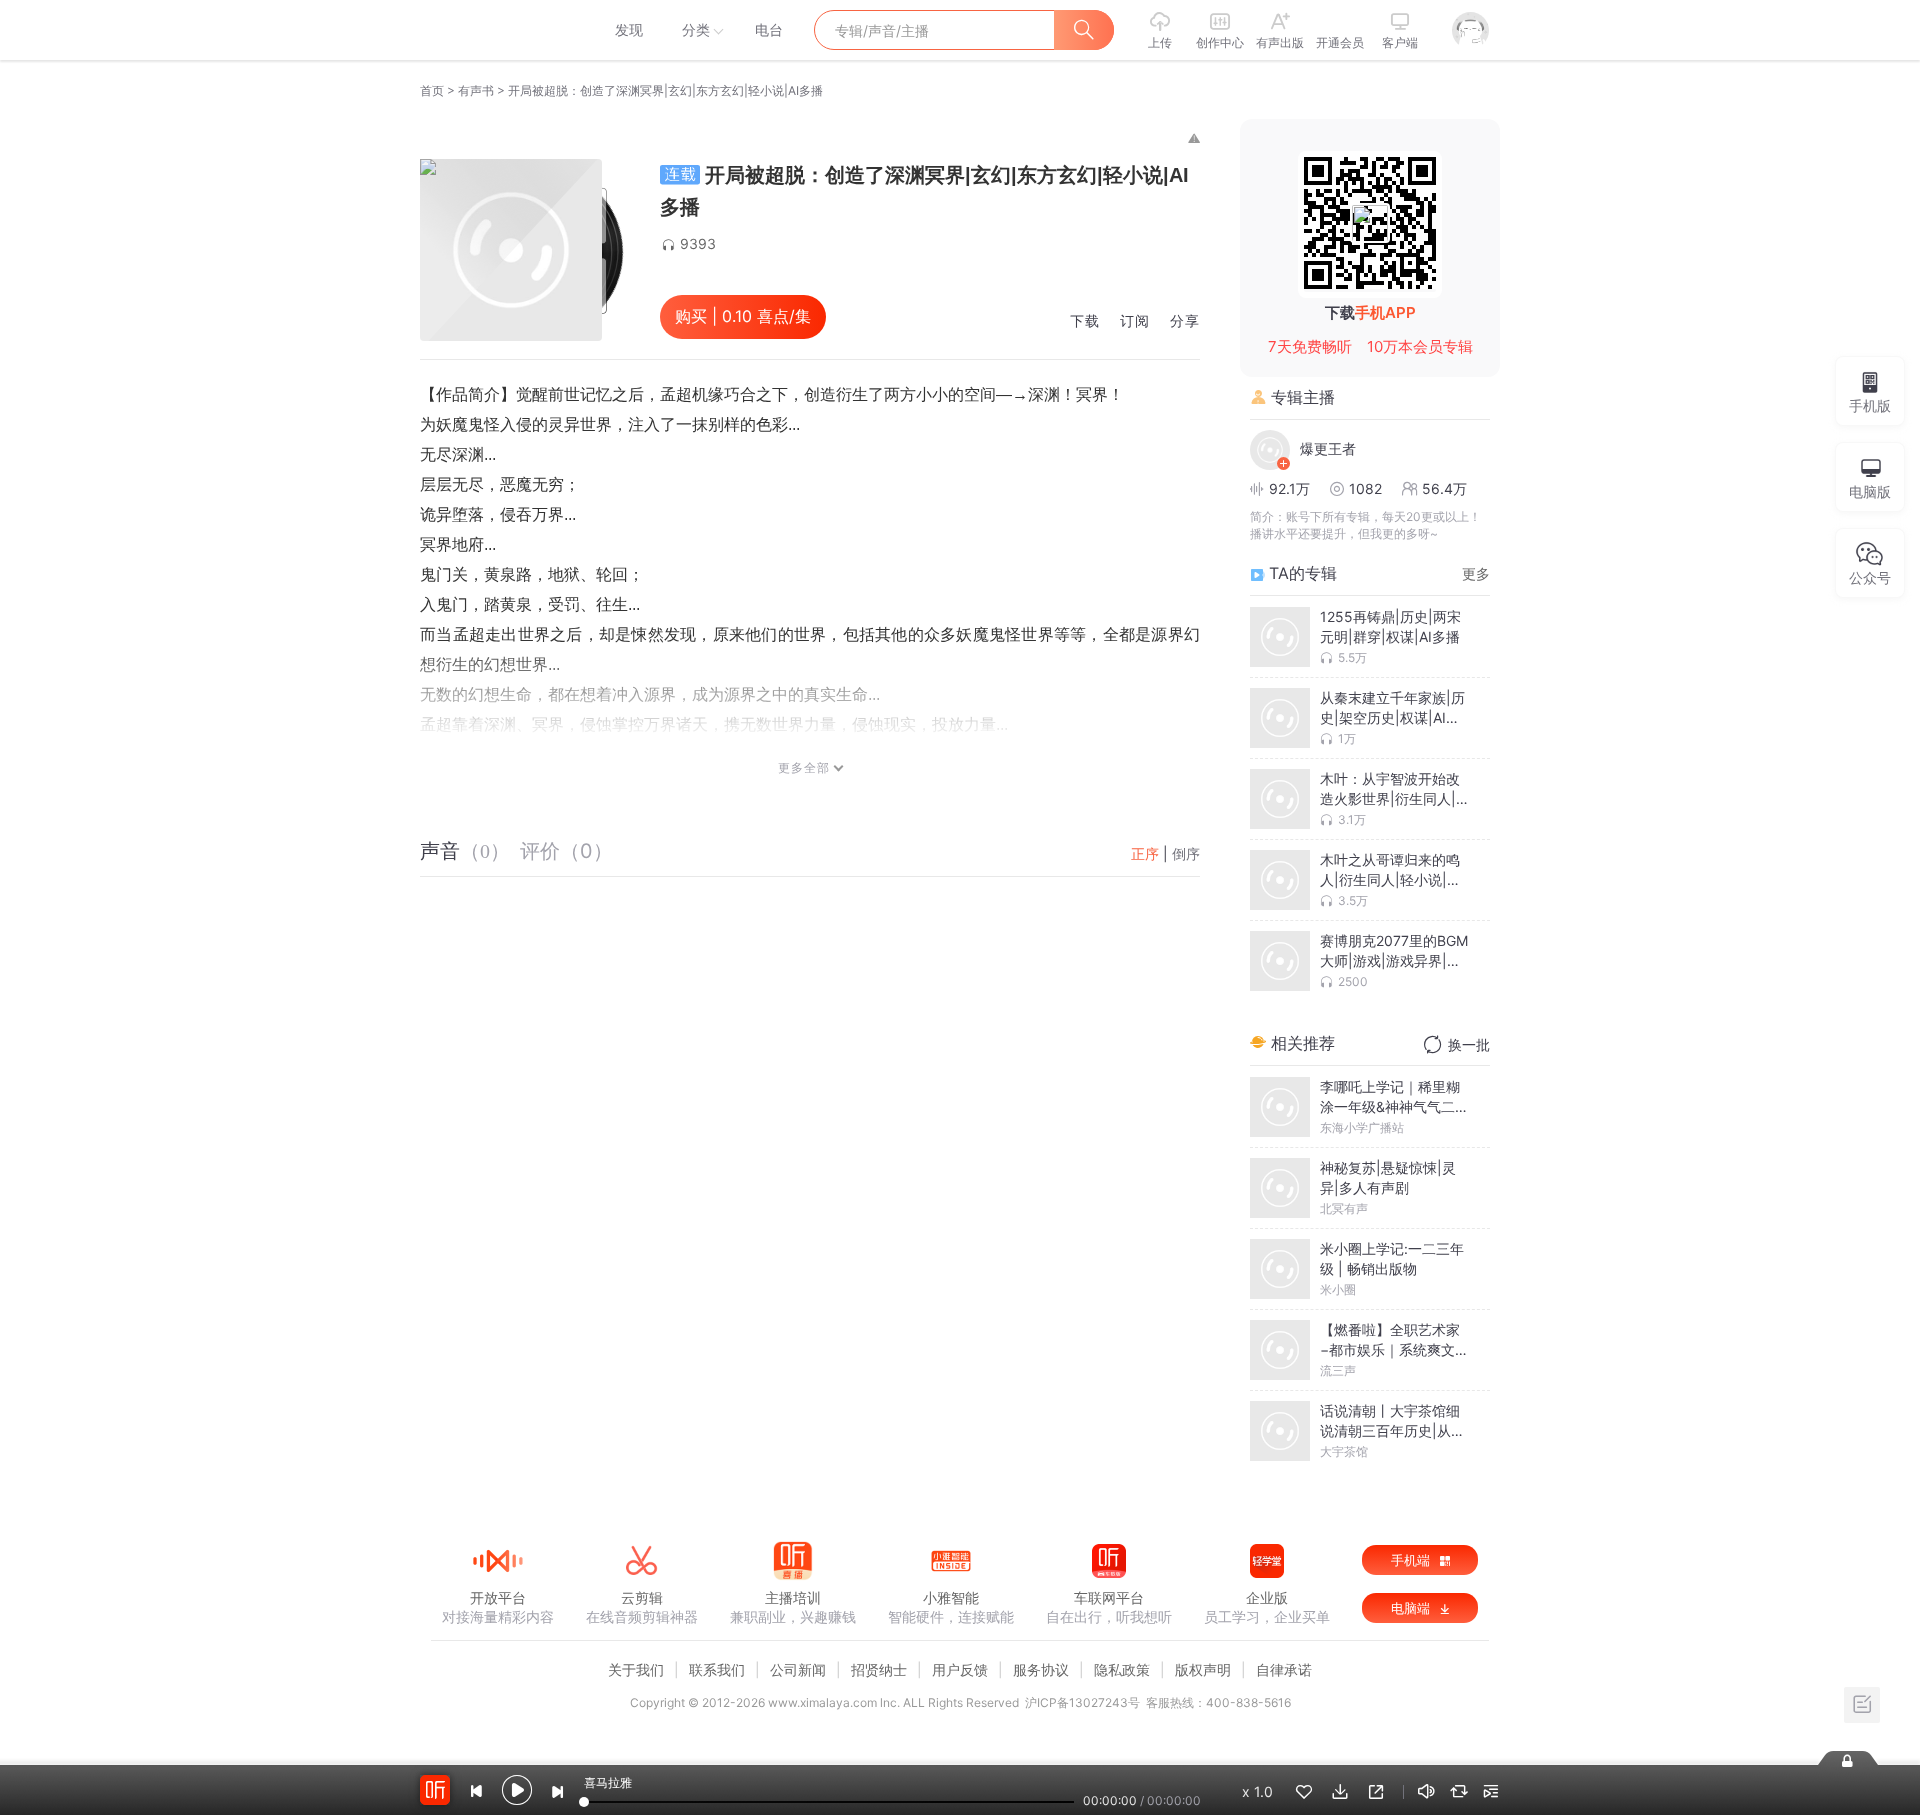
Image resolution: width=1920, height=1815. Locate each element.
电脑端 (1412, 1608)
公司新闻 (798, 1669)
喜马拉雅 (497, 30)
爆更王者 (1328, 448)
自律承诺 (1284, 1669)
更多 (1476, 573)
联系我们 (717, 1669)
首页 (432, 90)
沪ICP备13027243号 (1082, 1702)
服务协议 (1041, 1669)
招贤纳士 (879, 1669)
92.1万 (1289, 488)
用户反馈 (960, 1669)
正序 (1145, 853)
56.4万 (1444, 488)
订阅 (1135, 321)
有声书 (476, 90)
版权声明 (1203, 1669)
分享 (1185, 321)
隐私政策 (1122, 1669)
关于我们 (636, 1669)
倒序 (1186, 853)
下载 (1085, 321)
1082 (1365, 488)
